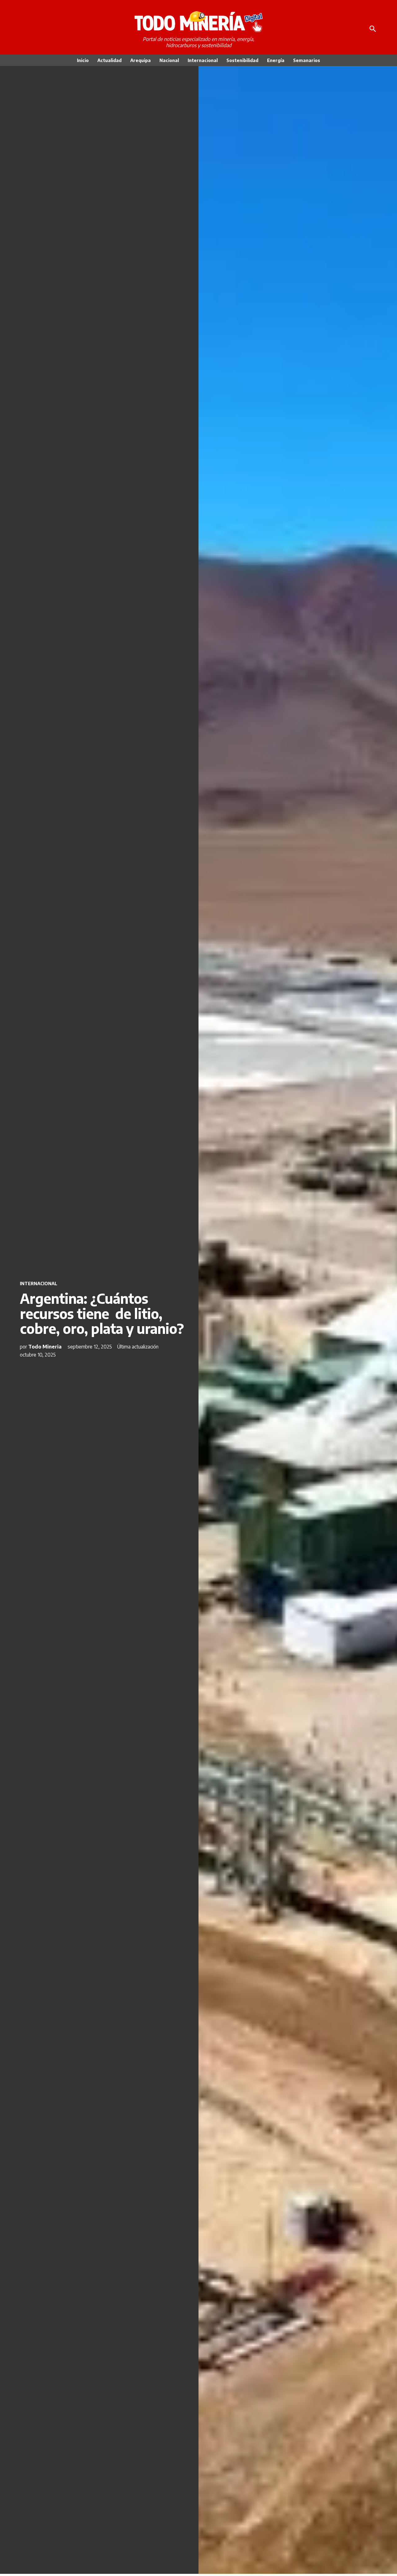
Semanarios (307, 60)
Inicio (83, 60)
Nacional (169, 60)
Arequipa (141, 60)
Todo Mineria (45, 1347)
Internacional (203, 60)
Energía (276, 60)
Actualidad (109, 60)
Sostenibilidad (242, 60)
